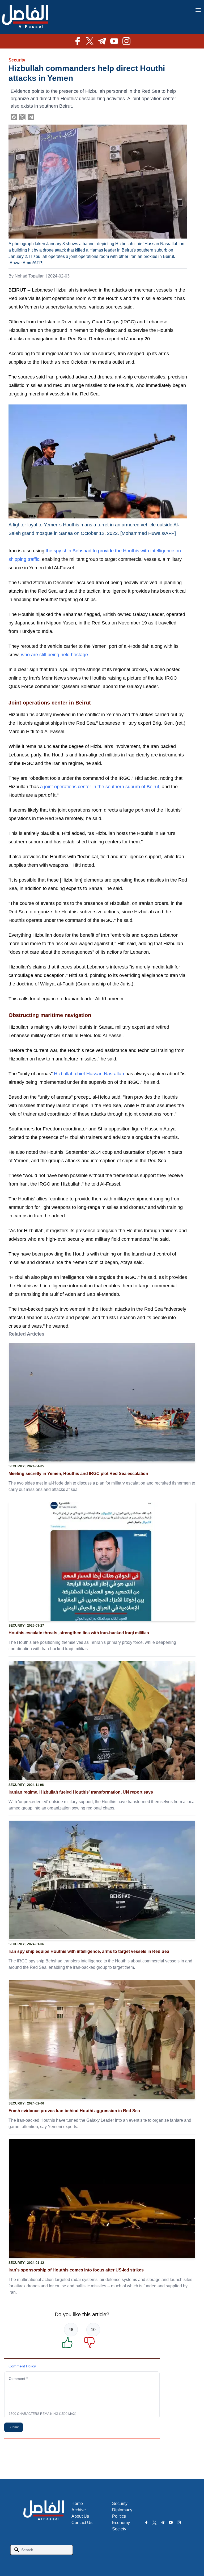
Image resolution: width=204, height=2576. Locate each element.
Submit (14, 2427)
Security (17, 60)
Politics (119, 2516)
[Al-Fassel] (25, 17)
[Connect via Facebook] (14, 117)
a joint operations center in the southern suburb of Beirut (100, 787)
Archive (79, 2510)
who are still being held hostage (54, 655)
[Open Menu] (198, 10)
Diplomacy (122, 2510)
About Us (80, 2516)
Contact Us (82, 2523)
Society (119, 2529)
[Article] (102, 1402)
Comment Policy (22, 2366)
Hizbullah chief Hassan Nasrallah (89, 1074)
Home (77, 2504)
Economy (121, 2523)
